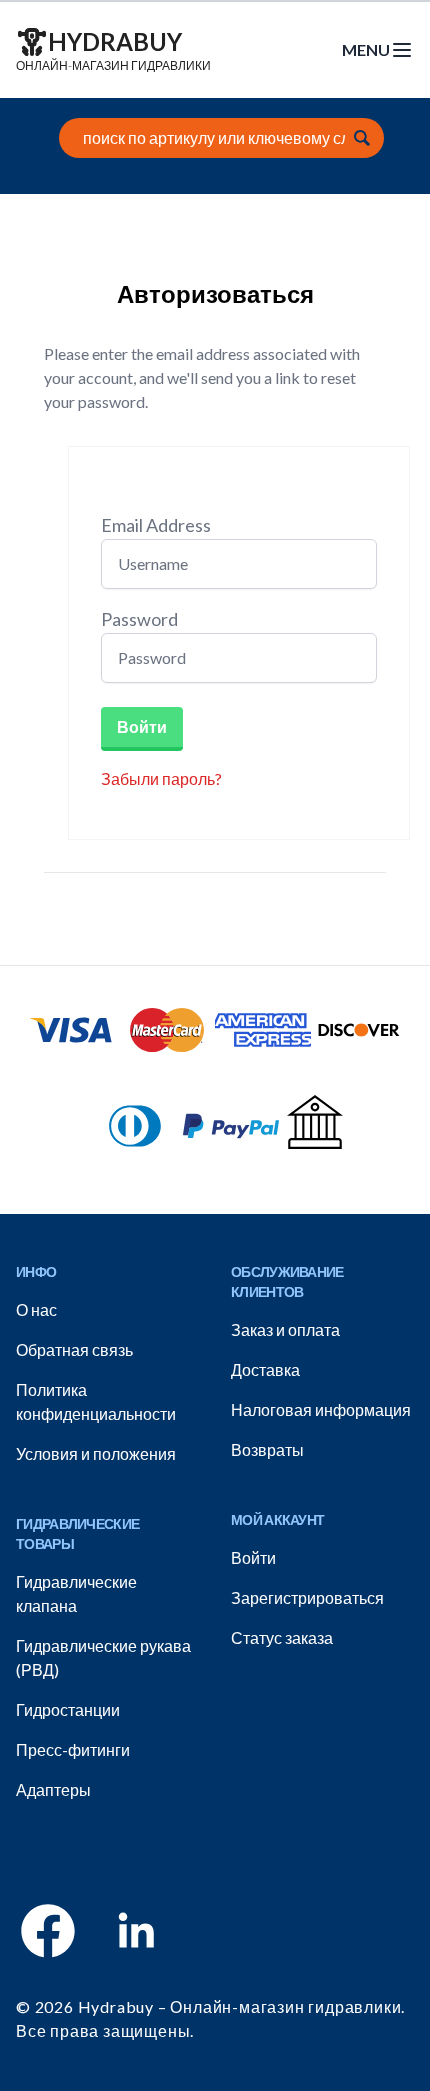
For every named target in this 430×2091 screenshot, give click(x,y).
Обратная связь (74, 1349)
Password (139, 619)
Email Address (156, 525)
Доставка (265, 1369)
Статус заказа (282, 1637)
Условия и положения (96, 1453)
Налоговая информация (321, 1409)
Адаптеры (53, 1789)
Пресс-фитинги (73, 1749)
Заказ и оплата (285, 1329)
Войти (142, 726)
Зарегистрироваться (307, 1597)
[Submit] (362, 138)
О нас (36, 1309)
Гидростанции (68, 1709)
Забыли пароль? (161, 778)
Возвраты (267, 1449)
